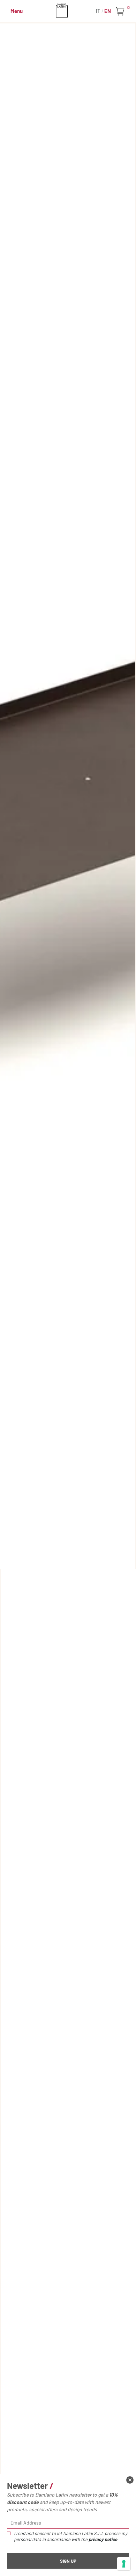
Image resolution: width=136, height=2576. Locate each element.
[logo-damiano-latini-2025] (68, 10)
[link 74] (130, 2480)
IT (99, 11)
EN (108, 11)
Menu (17, 11)
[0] (121, 12)
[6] (124, 2564)
